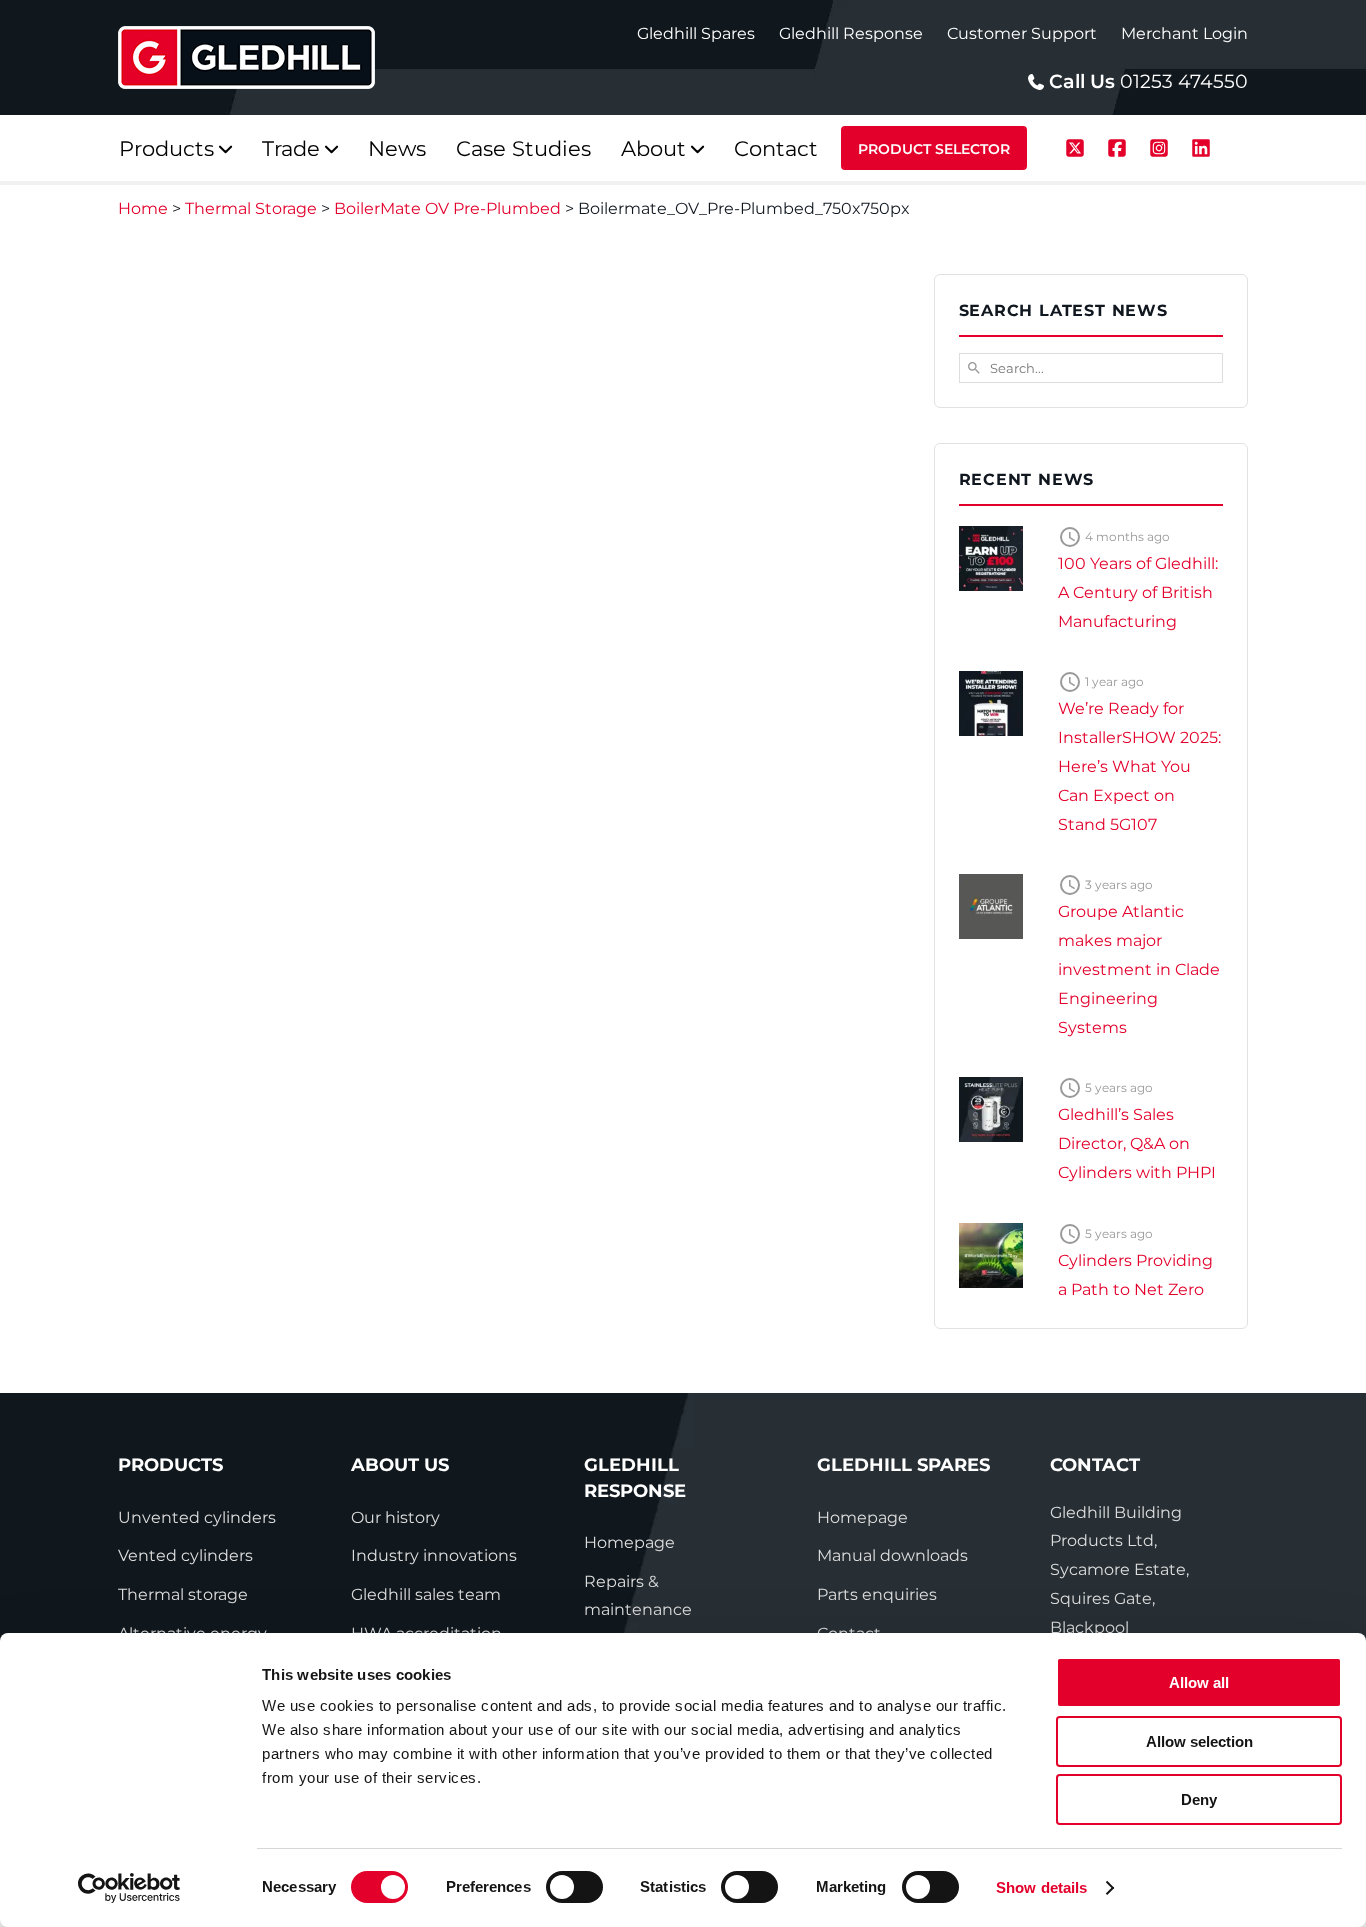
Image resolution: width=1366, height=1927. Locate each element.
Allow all (1199, 1682)
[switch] (574, 1887)
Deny (1199, 1799)
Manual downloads (892, 1555)
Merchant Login (1184, 33)
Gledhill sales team (426, 1594)
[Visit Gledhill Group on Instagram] (1162, 145)
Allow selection (1199, 1741)
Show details (1041, 1887)
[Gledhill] (246, 57)
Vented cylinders (185, 1555)
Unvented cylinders (197, 1517)
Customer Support (1022, 33)
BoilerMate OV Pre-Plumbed (447, 208)
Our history (395, 1517)
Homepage (629, 1542)
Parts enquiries (877, 1594)
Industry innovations (434, 1555)
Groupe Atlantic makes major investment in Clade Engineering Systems (1139, 969)
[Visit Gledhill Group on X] (1078, 145)
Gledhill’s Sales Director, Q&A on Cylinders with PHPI (1137, 1143)
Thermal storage (183, 1594)
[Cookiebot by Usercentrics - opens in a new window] (129, 1888)
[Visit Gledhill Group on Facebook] (1120, 145)
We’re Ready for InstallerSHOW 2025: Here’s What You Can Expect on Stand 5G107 (1139, 766)
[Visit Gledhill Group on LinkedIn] (1201, 145)
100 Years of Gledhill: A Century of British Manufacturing (1138, 592)
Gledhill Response (851, 33)
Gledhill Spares (696, 33)
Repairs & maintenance (638, 1596)
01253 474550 (1184, 81)
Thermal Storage (251, 208)
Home (143, 208)
